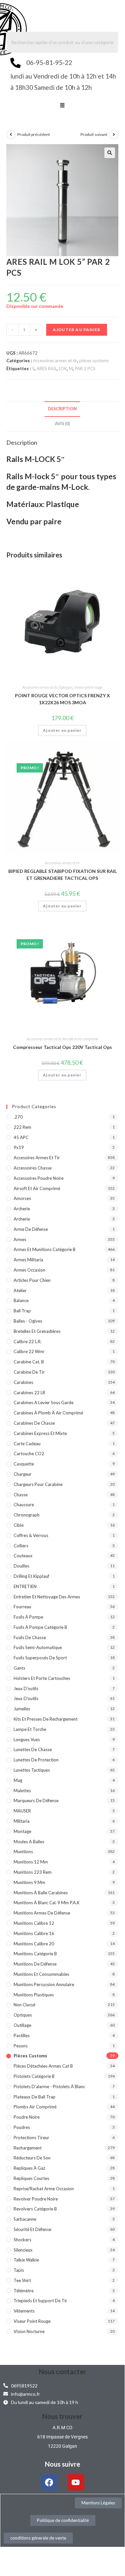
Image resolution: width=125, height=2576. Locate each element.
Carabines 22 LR (29, 1393)
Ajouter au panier (77, 330)
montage (22, 1831)
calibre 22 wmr (29, 1351)
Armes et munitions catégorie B (45, 1249)
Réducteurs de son (32, 2158)
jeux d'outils (26, 1689)
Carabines (23, 1382)
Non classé (24, 2005)
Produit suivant (94, 134)
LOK (63, 369)
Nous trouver (62, 2416)
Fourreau (22, 1607)
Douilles (21, 1566)
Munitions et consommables (41, 1974)
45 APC (21, 1137)
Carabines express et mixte (40, 1433)
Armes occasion (29, 1270)
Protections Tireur (31, 2138)
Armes (20, 1239)
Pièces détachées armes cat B (43, 2066)
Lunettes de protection (36, 1760)
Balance (21, 1300)
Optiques (65, 687)
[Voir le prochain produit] (114, 135)
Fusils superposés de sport (40, 1658)
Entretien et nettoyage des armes (47, 1597)
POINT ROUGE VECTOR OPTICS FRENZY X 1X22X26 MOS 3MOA (62, 699)
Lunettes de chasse (33, 1749)
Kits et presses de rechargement (46, 1719)
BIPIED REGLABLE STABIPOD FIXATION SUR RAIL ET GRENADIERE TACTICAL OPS (62, 875)
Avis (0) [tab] (62, 424)
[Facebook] (49, 2482)
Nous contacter (62, 2372)
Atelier (20, 1290)
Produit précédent (34, 134)
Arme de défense (31, 1229)
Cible (19, 1525)
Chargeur (23, 1474)
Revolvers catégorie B (35, 2209)
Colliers (21, 1546)
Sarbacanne (25, 2219)
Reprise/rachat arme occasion (44, 2189)
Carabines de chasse (34, 1423)
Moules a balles (29, 1842)
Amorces (22, 1198)
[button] (62, 106)
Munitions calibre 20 (34, 1944)
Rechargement (28, 2148)
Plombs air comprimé (35, 2107)
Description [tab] (62, 409)
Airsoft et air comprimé (80, 1039)
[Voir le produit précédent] (11, 135)
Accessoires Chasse (33, 1168)
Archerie (22, 1209)
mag (18, 1780)
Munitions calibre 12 (34, 1923)
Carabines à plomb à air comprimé (48, 1413)
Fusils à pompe (28, 1617)
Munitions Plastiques (34, 1995)
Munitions (23, 1852)
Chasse (21, 1495)
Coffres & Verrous (31, 1535)
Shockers (22, 2240)
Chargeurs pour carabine (38, 1484)
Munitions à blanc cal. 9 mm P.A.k (47, 1903)
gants (19, 1668)
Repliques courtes (31, 2178)
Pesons (21, 2046)
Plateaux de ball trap (35, 2097)
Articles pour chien (32, 1280)
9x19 (19, 1147)
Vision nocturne (29, 2331)
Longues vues (27, 1740)
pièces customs (94, 361)
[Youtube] (76, 2482)
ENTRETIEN (25, 1586)
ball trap (22, 1311)
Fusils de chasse (30, 1637)
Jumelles (22, 1709)
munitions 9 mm (29, 1882)
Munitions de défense (35, 1964)
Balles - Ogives (28, 1321)
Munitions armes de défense (42, 1913)
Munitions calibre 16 (34, 1933)
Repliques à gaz (29, 2168)
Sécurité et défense (32, 2229)
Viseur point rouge (88, 687)
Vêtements (24, 2311)
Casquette (24, 1464)
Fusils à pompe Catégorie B (40, 1627)
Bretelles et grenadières (37, 1331)
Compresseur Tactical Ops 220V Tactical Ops (62, 1047)
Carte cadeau (27, 1444)
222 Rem (22, 1127)
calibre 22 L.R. (28, 1342)
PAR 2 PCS (85, 369)
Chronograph (27, 1515)
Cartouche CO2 (29, 1454)
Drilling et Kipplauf (31, 1576)
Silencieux (23, 2250)
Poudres (22, 2127)
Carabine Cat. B (29, 1362)
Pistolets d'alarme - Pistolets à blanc (49, 2087)
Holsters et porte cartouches (42, 1678)
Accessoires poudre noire (39, 1178)
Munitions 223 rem (33, 1872)
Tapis (19, 2270)
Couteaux (23, 1556)
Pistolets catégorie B (34, 2076)
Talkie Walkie (26, 2260)
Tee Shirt (22, 2280)
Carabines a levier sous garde (44, 1402)
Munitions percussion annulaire (44, 1984)
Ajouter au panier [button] (62, 730)
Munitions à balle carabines (41, 1893)
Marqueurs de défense (36, 1801)
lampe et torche (30, 1729)
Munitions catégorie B (35, 1954)
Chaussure (24, 1505)
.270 (18, 1117)
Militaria (22, 1821)
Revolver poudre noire (36, 2199)
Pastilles (22, 2035)
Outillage (22, 2025)
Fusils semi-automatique (38, 1647)
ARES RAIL (47, 369)
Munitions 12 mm (31, 1862)
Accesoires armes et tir (55, 361)
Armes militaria (28, 1260)
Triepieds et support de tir (40, 2301)
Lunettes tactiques (32, 1770)
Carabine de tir (29, 1372)
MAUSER (22, 1811)
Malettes (22, 1791)
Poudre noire (27, 2117)
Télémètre (24, 2291)
